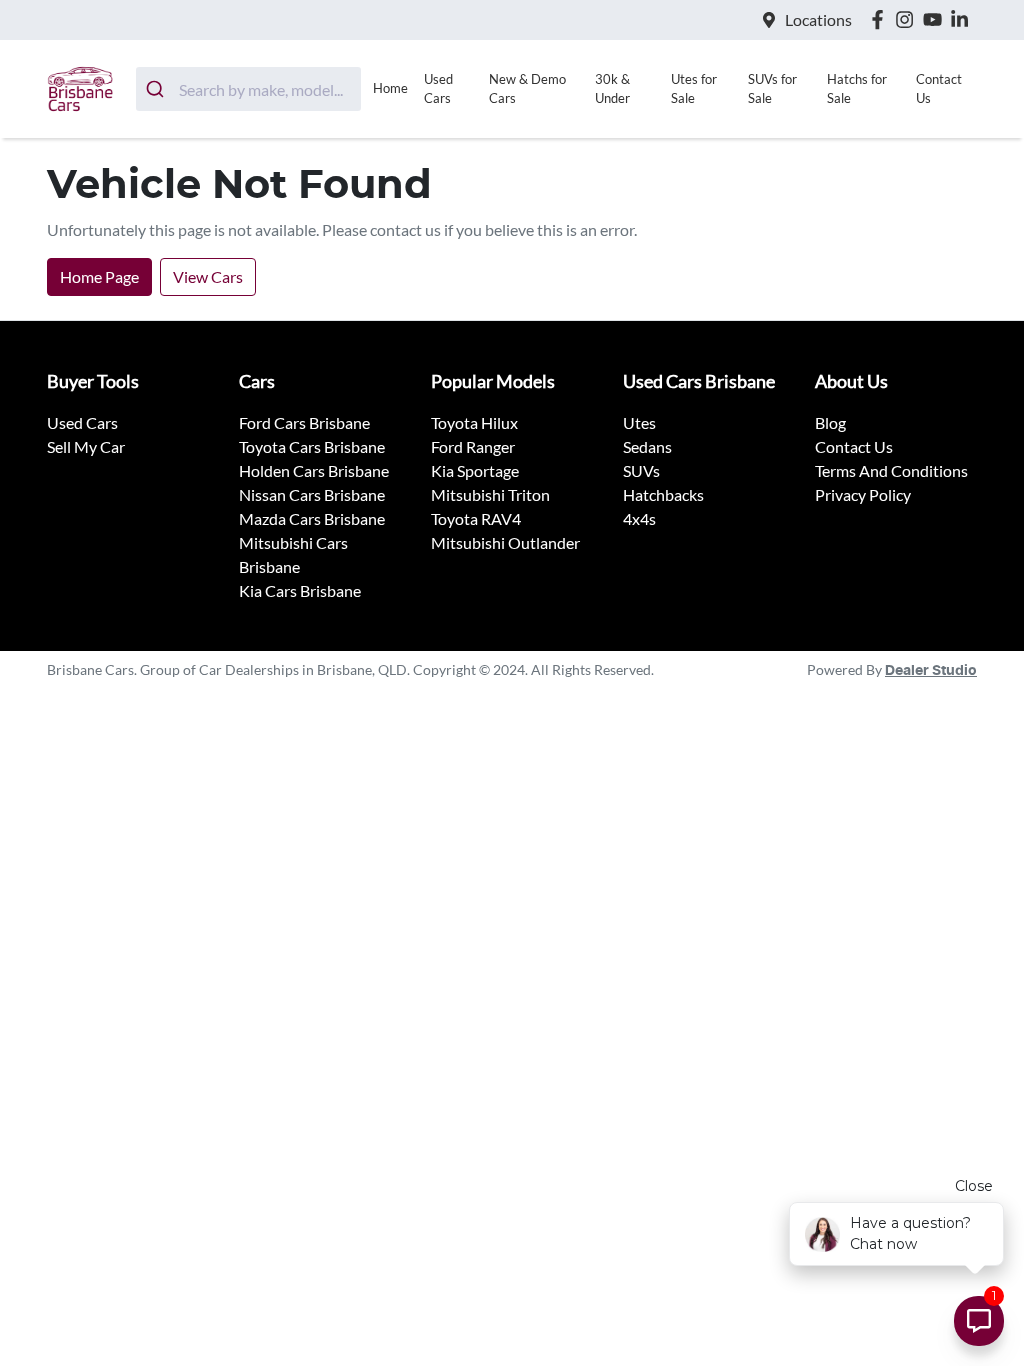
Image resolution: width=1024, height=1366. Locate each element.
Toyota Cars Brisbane (312, 446)
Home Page (99, 276)
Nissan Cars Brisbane (312, 494)
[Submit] (157, 89)
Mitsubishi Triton (490, 494)
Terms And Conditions (891, 470)
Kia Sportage (475, 470)
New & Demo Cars (527, 88)
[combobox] (248, 89)
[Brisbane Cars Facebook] (881, 19)
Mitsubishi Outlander (505, 542)
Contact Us (939, 88)
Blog (830, 422)
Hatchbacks (663, 494)
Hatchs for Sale (857, 88)
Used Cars (438, 88)
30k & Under (612, 88)
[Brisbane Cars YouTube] (936, 19)
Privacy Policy (863, 494)
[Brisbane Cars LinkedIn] (963, 19)
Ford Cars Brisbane (304, 422)
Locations (818, 19)
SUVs (641, 470)
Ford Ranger (473, 446)
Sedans (647, 446)
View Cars (208, 276)
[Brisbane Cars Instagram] (908, 19)
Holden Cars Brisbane (314, 470)
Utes (639, 422)
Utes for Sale (694, 88)
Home (390, 88)
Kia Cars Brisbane (300, 590)
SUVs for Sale (772, 88)
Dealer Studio (931, 671)
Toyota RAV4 (476, 518)
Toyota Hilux (474, 422)
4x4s (639, 518)
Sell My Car (86, 446)
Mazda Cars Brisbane (312, 518)
